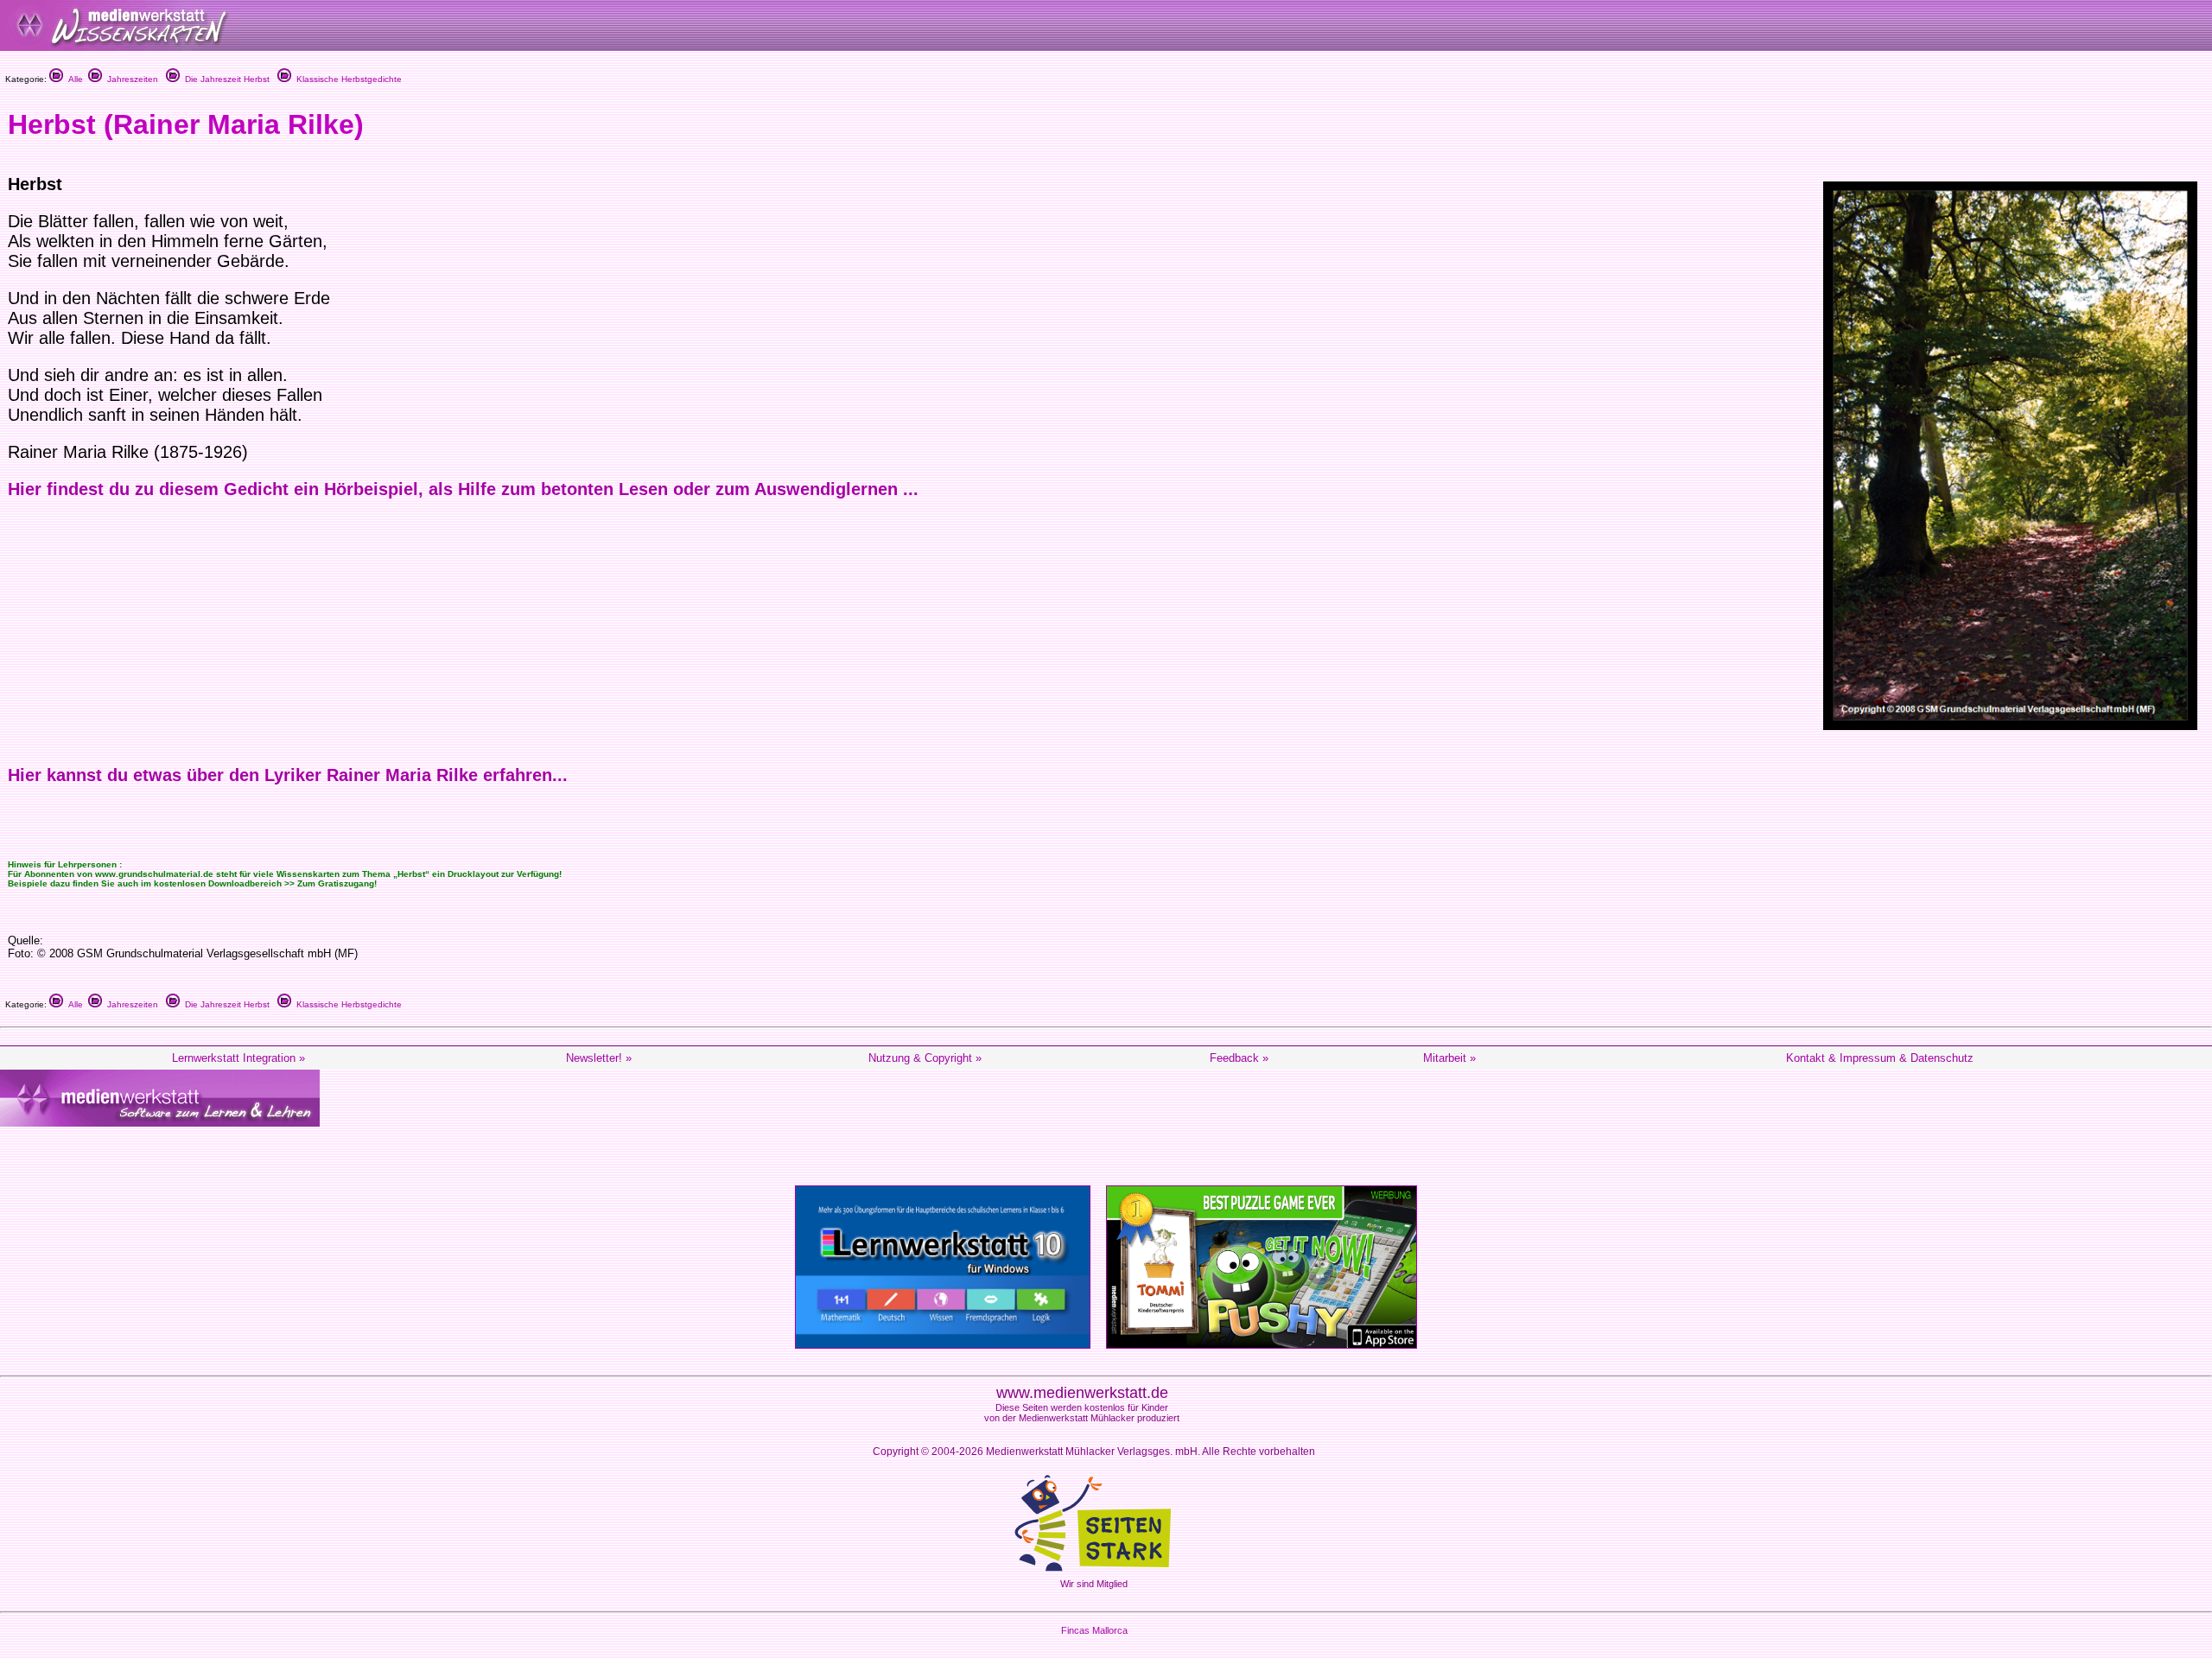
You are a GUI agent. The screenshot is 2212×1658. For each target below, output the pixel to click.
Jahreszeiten (130, 79)
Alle (73, 79)
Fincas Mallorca (1094, 1630)
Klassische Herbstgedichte (346, 79)
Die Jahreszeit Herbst (225, 79)
